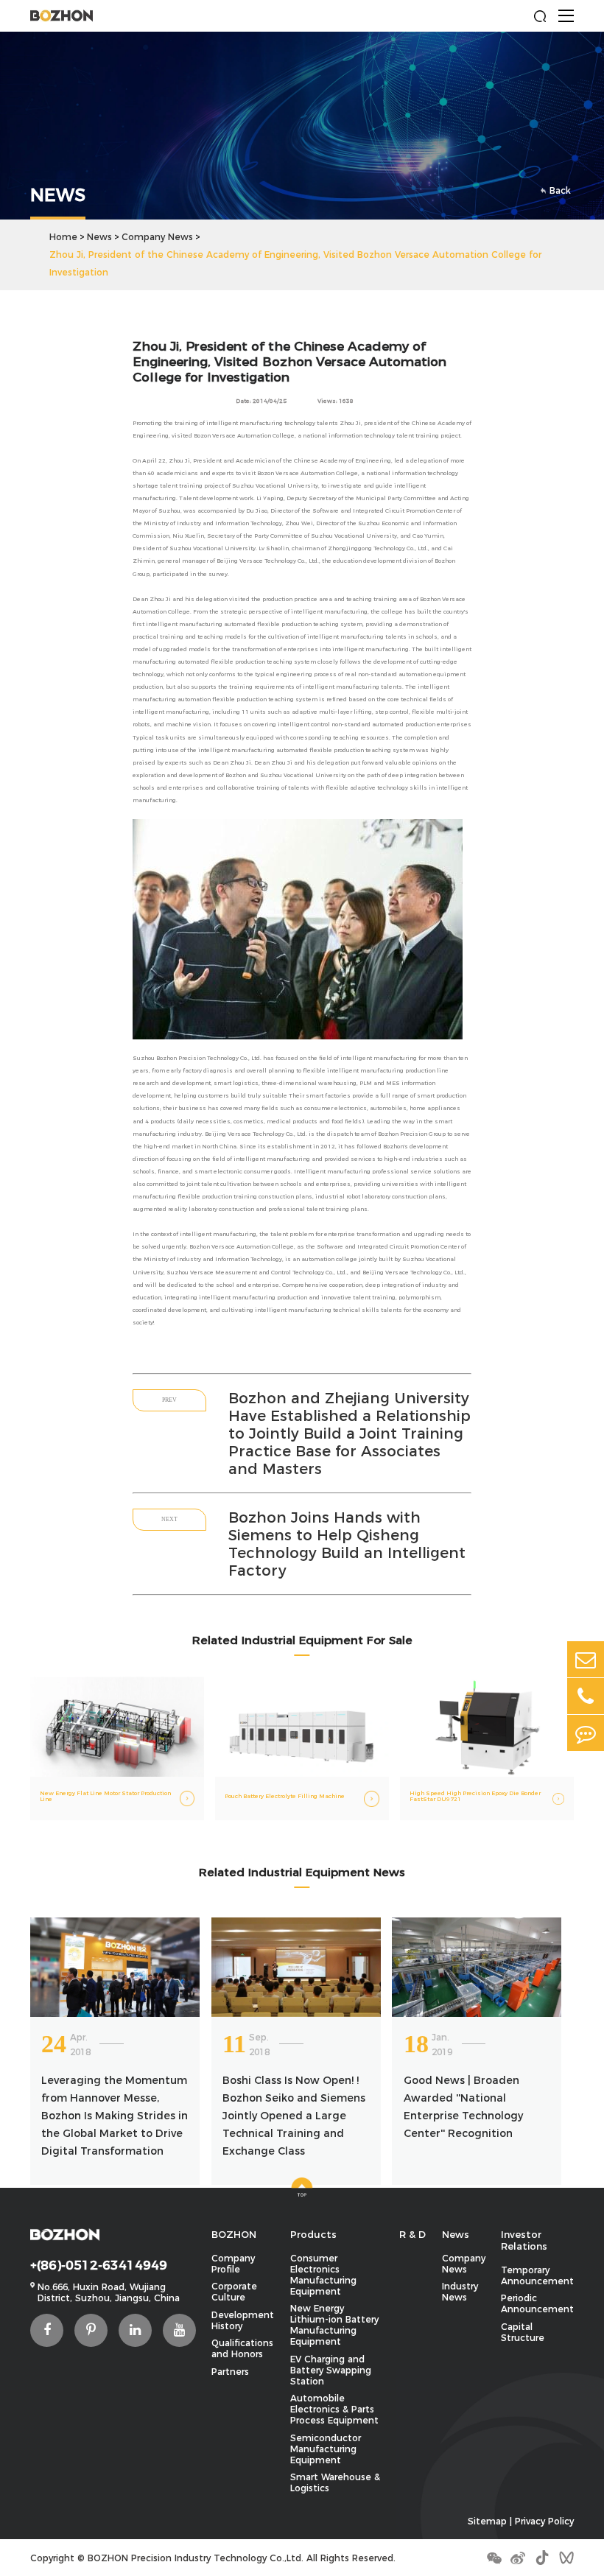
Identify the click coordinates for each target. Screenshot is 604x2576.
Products (313, 2234)
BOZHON (234, 2234)
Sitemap (487, 2521)
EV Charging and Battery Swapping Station (331, 2370)
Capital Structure (523, 2332)
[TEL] (586, 1696)
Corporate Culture (234, 2292)
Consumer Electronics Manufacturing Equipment (323, 2275)
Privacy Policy (544, 2521)
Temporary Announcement (537, 2275)
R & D (412, 2234)
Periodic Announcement (537, 2303)
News (99, 237)
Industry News (460, 2292)
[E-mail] (586, 1659)
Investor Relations (524, 2240)
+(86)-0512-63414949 (99, 2265)
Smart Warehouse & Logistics (335, 2482)
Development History (243, 2320)
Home (63, 237)
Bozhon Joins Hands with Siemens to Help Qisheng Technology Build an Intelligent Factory (347, 1544)
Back (560, 190)
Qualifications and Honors (242, 2348)
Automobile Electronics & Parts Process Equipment (334, 2409)
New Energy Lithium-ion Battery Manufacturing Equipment (334, 2325)
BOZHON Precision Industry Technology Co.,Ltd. (196, 2558)
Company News (157, 237)
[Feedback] (586, 1733)
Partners (230, 2372)
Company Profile (233, 2264)
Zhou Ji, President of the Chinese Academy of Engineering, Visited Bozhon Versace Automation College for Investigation (295, 263)
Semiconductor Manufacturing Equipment (326, 2449)
